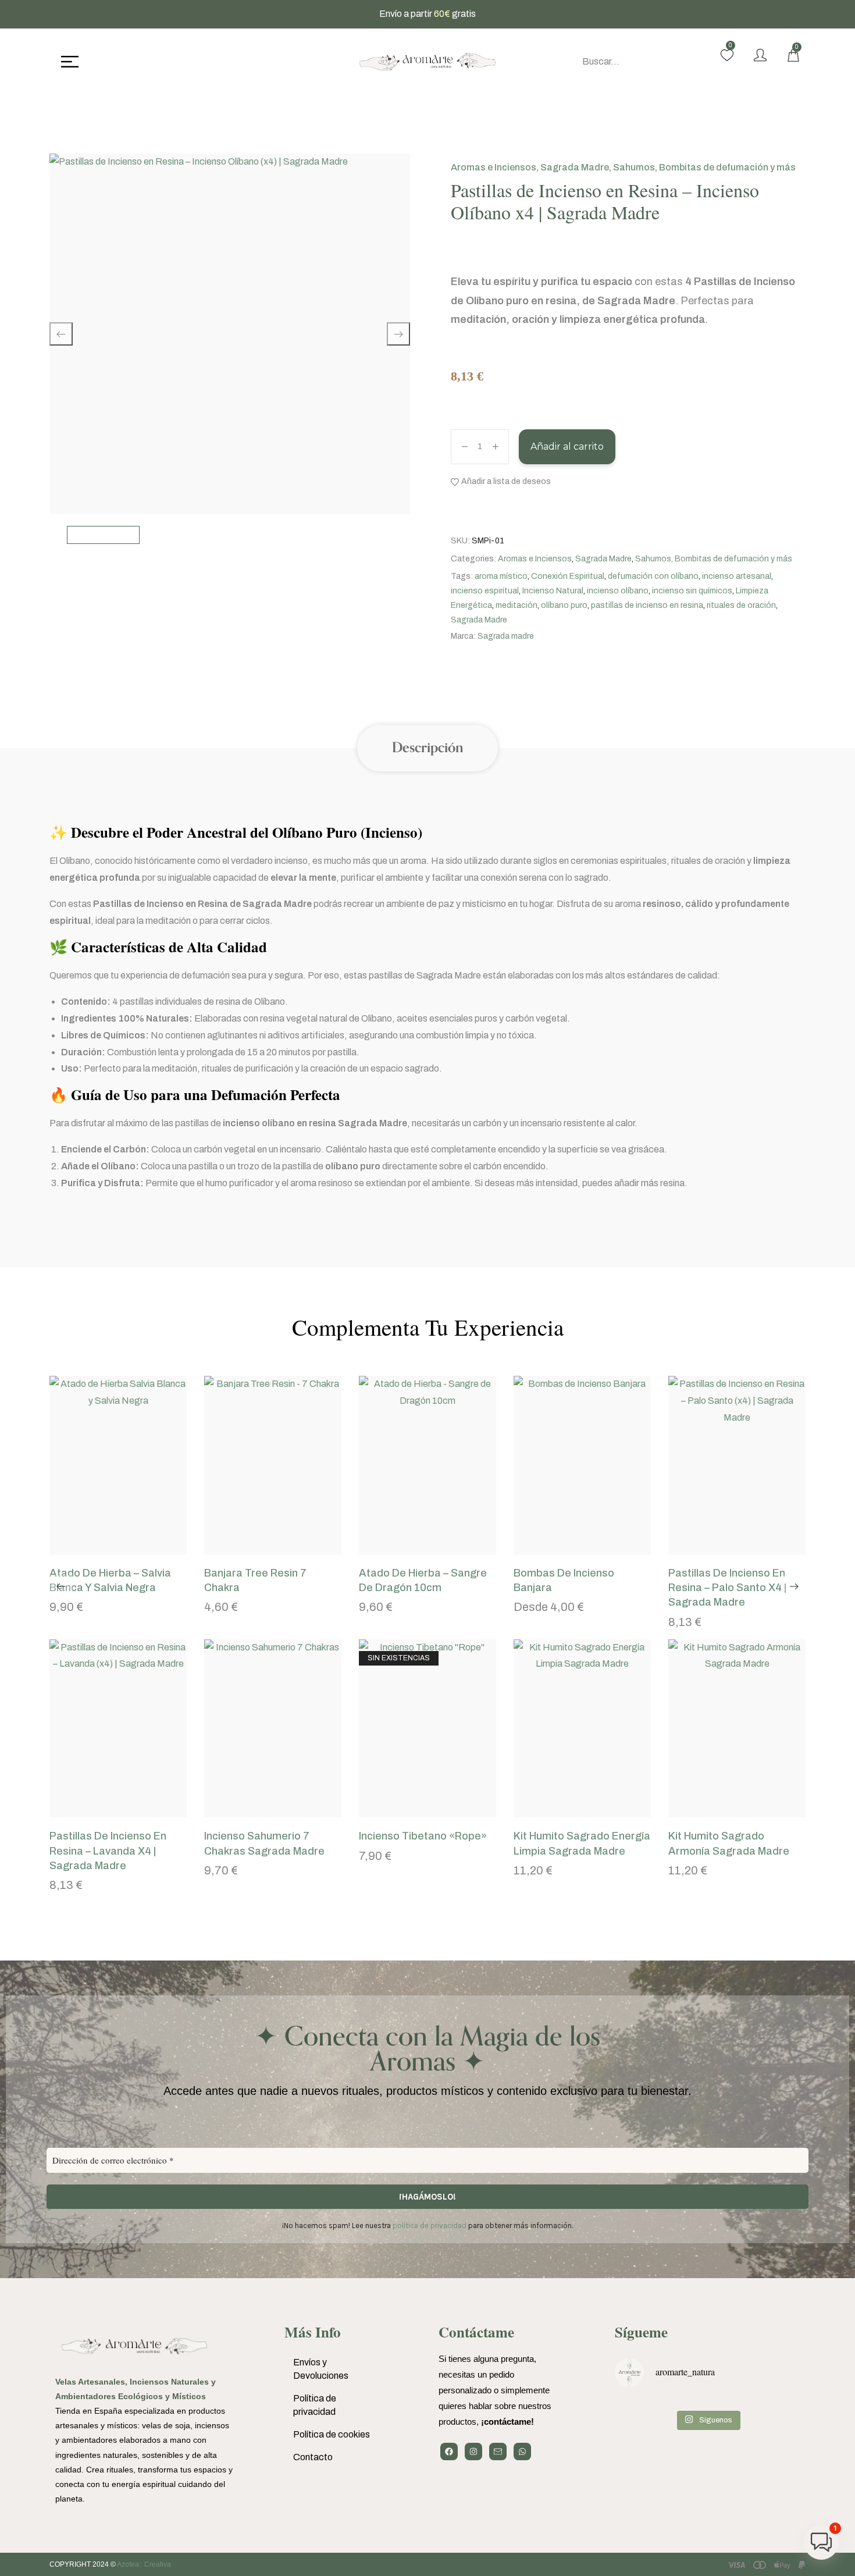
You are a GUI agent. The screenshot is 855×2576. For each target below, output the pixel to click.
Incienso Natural (553, 591)
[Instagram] (473, 2452)
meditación (516, 605)
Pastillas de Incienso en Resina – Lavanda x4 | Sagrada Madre (108, 1851)
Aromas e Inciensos (494, 167)
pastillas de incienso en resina (647, 605)
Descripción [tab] (427, 748)
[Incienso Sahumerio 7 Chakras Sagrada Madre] (273, 1729)
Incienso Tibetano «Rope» (423, 1836)
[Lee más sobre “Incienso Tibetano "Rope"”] (413, 1812)
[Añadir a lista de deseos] (133, 1549)
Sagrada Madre (575, 167)
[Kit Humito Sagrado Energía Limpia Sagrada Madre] (582, 1729)
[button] (104, 1549)
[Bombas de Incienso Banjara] (582, 1465)
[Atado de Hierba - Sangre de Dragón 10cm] (427, 1465)
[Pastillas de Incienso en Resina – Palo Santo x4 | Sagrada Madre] (737, 1465)
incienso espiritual (485, 591)
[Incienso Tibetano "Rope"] (427, 1729)
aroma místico (501, 576)
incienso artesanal (737, 576)
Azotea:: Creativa (144, 2564)
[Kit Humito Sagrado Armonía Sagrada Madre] (737, 1729)
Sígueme (641, 2332)
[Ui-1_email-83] (498, 2452)
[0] (727, 55)
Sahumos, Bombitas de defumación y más (704, 167)
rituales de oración (741, 605)
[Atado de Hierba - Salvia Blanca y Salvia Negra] (118, 1465)
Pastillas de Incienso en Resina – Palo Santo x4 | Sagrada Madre (727, 1588)
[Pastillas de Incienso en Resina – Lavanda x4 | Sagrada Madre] (118, 1729)
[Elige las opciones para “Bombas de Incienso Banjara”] (568, 1549)
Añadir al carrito (567, 446)
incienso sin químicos (692, 591)
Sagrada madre (506, 636)
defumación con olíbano (653, 576)
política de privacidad (430, 2225)
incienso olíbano (618, 591)
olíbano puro (564, 605)
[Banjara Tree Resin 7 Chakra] (273, 1465)
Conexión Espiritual (568, 576)
